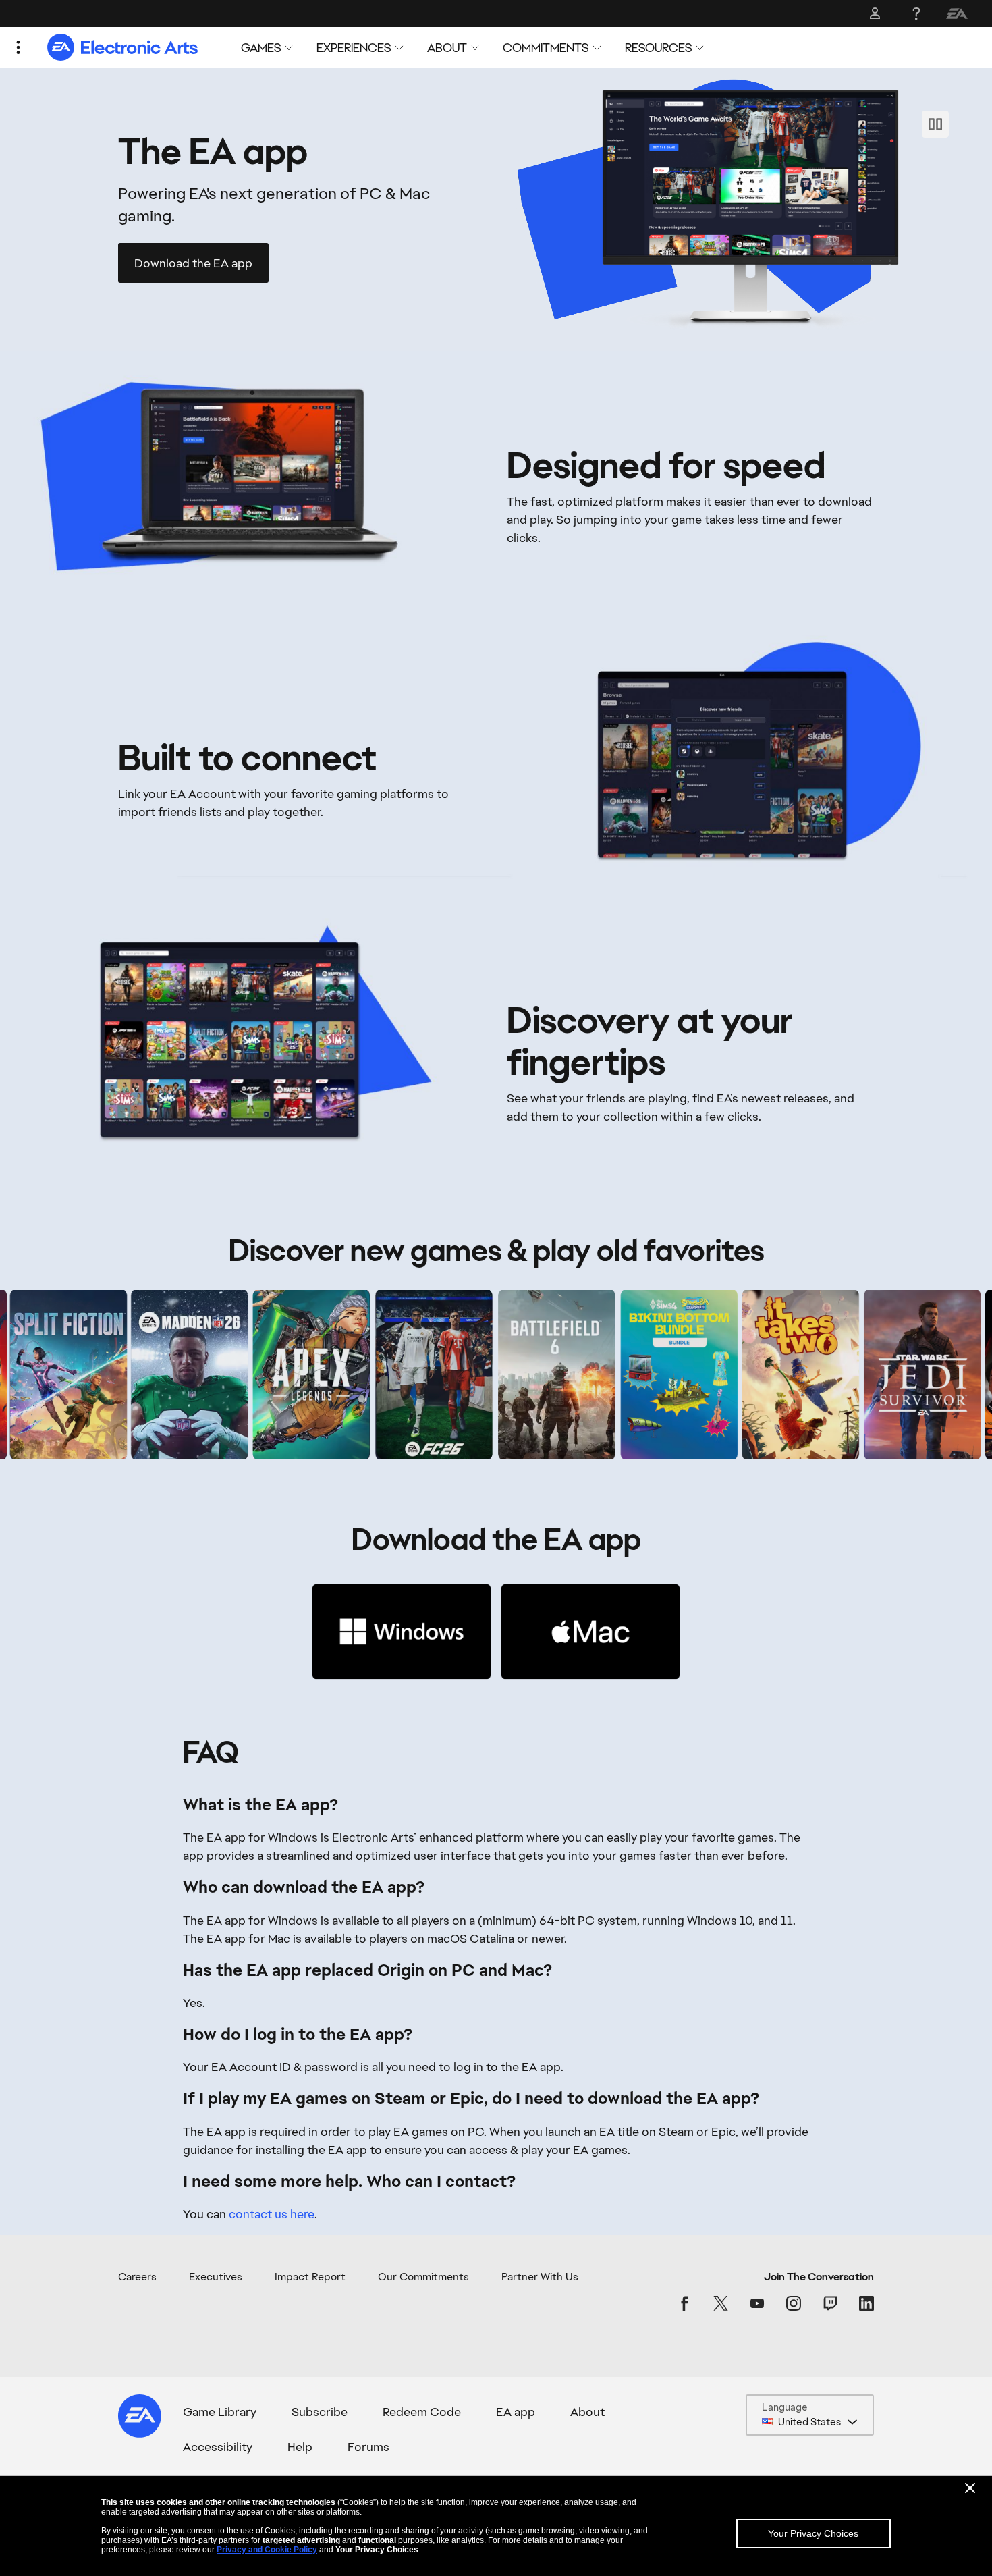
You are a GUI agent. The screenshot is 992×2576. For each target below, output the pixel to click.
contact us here (272, 2214)
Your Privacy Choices (813, 2533)
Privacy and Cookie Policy (267, 2550)
